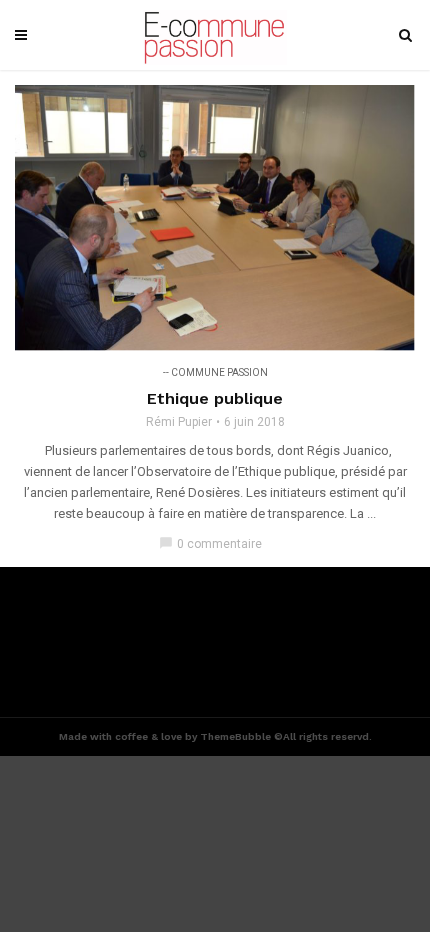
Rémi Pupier (179, 422)
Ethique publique (215, 398)
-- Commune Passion (215, 372)
